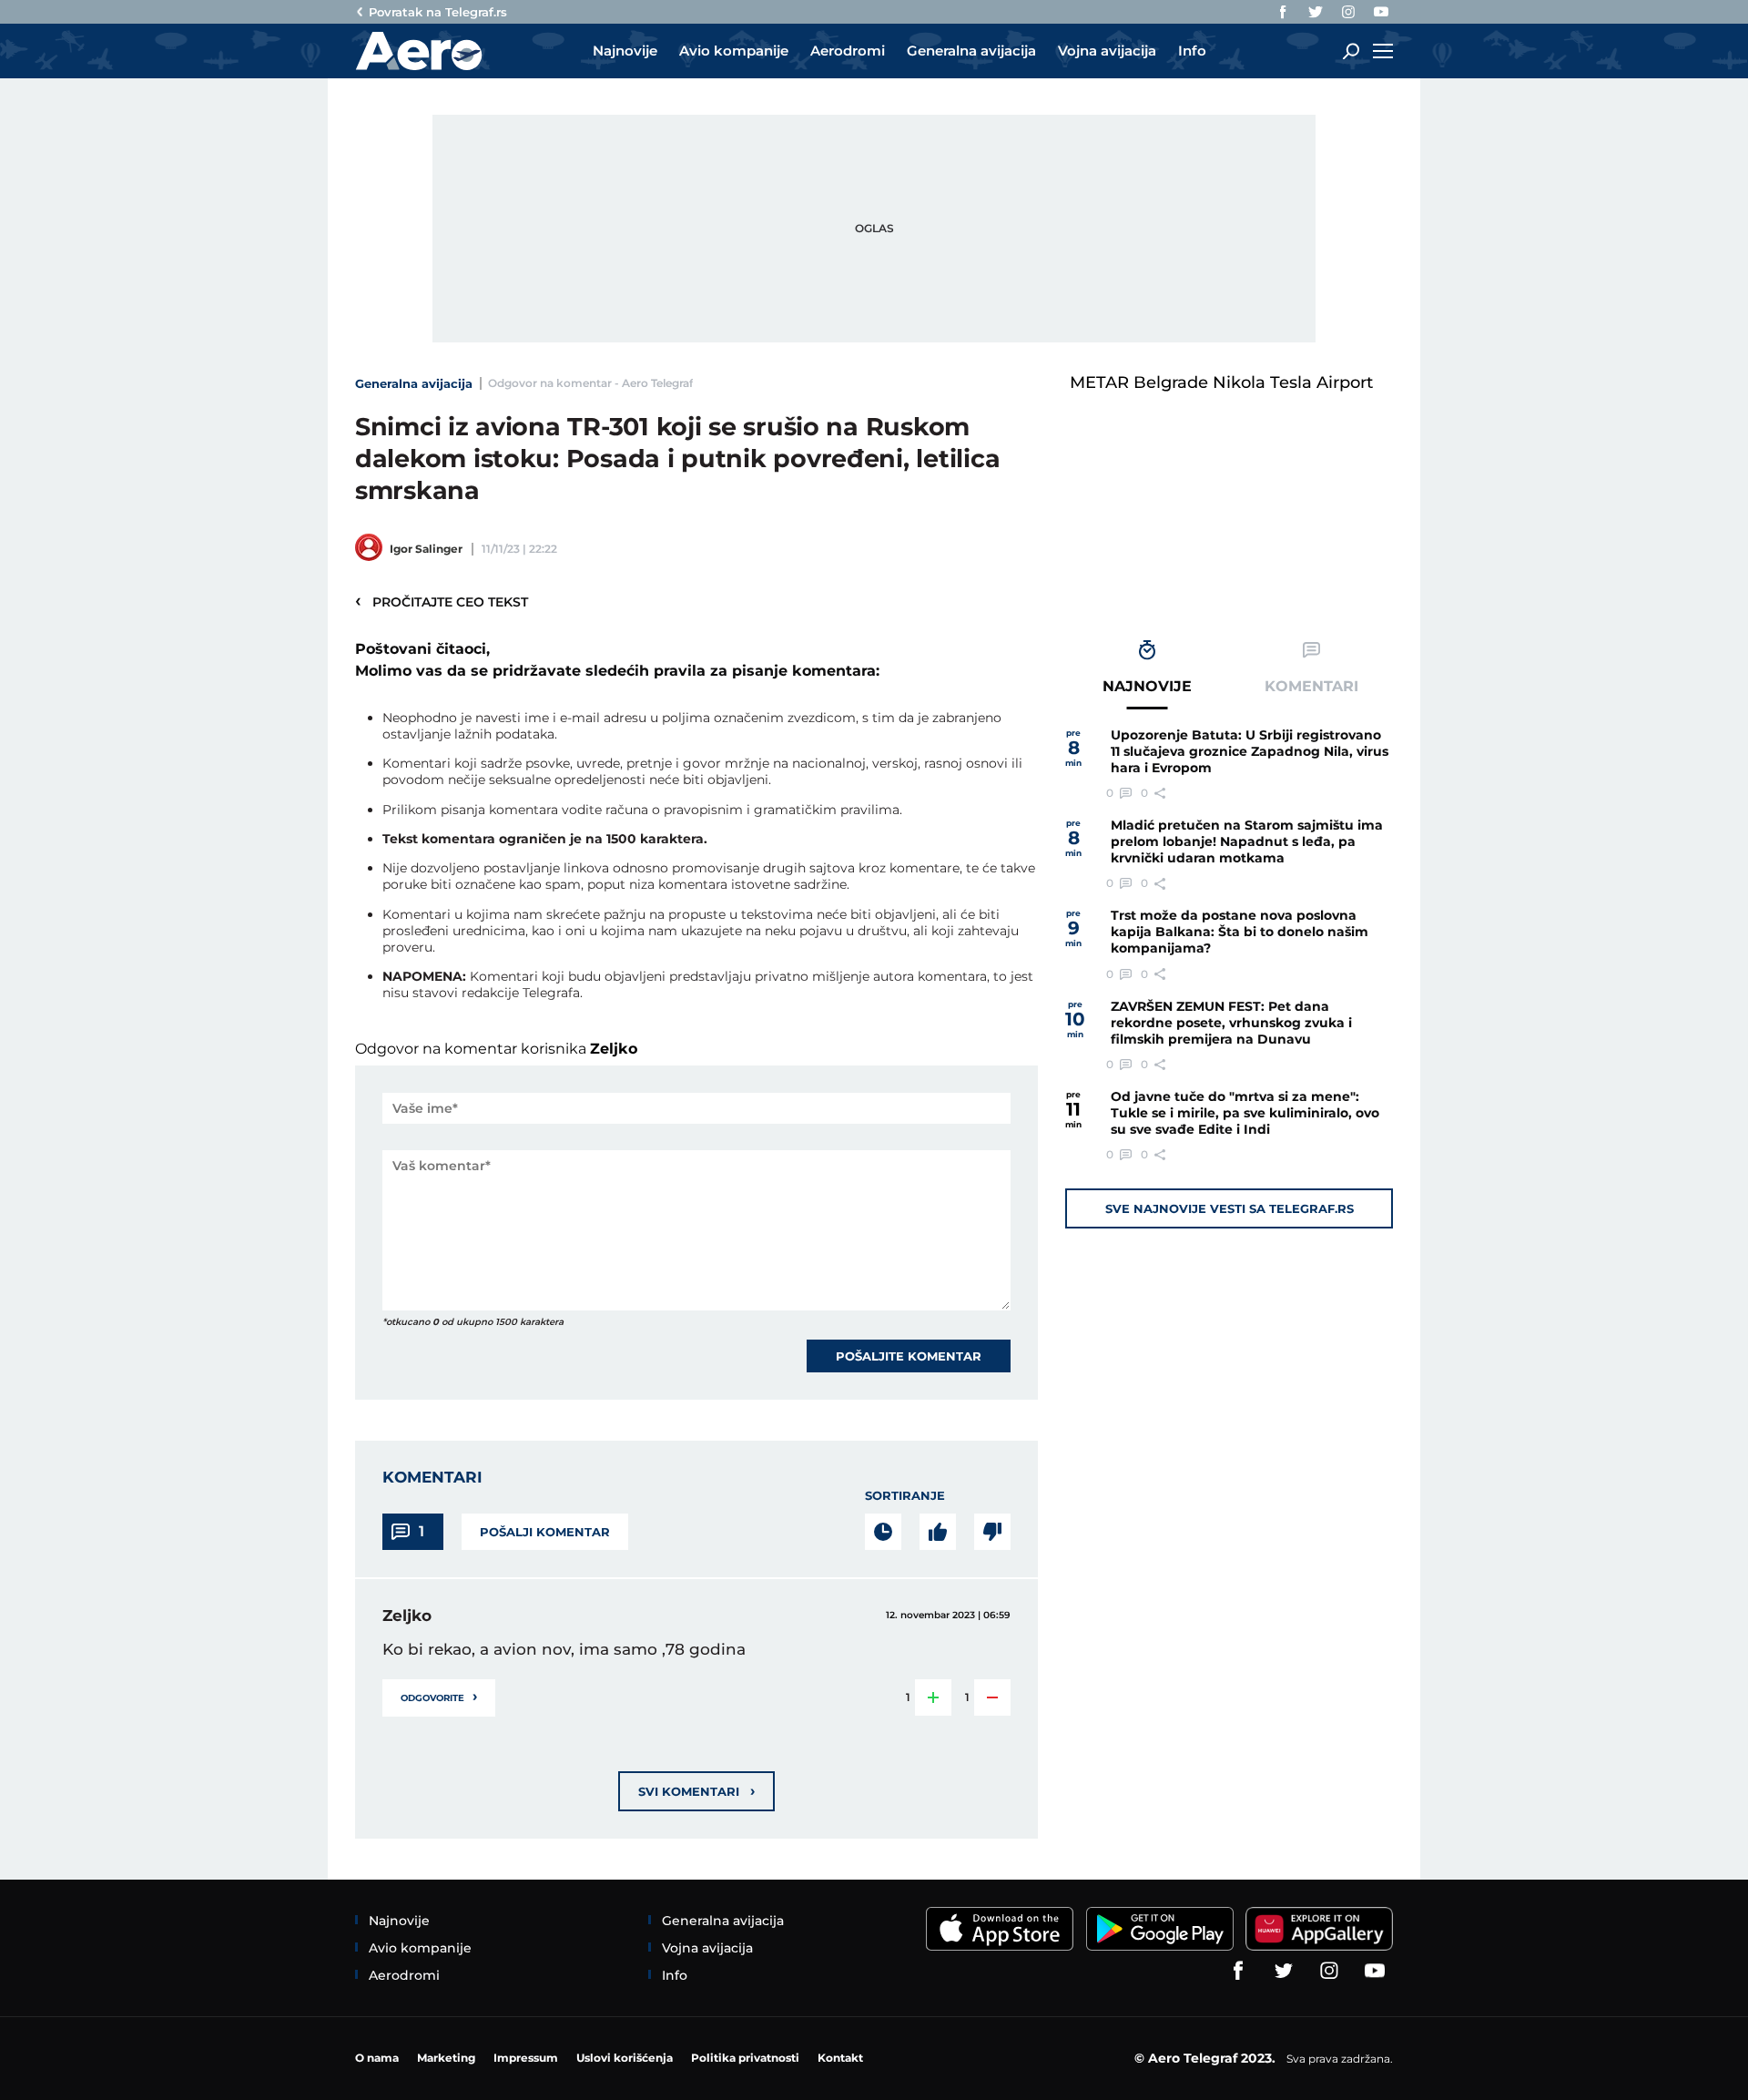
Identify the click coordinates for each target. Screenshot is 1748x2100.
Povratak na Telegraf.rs (438, 12)
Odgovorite (439, 1696)
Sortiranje (905, 1495)
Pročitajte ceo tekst (442, 601)
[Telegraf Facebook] (1283, 12)
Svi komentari (696, 1791)
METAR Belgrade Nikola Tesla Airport (1221, 382)
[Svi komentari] (883, 1532)
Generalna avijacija (414, 383)
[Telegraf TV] (1381, 12)
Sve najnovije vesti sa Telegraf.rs (1230, 1208)
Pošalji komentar (545, 1532)
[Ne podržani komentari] (992, 1532)
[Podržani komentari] (938, 1532)
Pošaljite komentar (909, 1356)
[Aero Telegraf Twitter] (1316, 12)
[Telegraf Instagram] (1348, 12)
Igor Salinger (426, 549)
